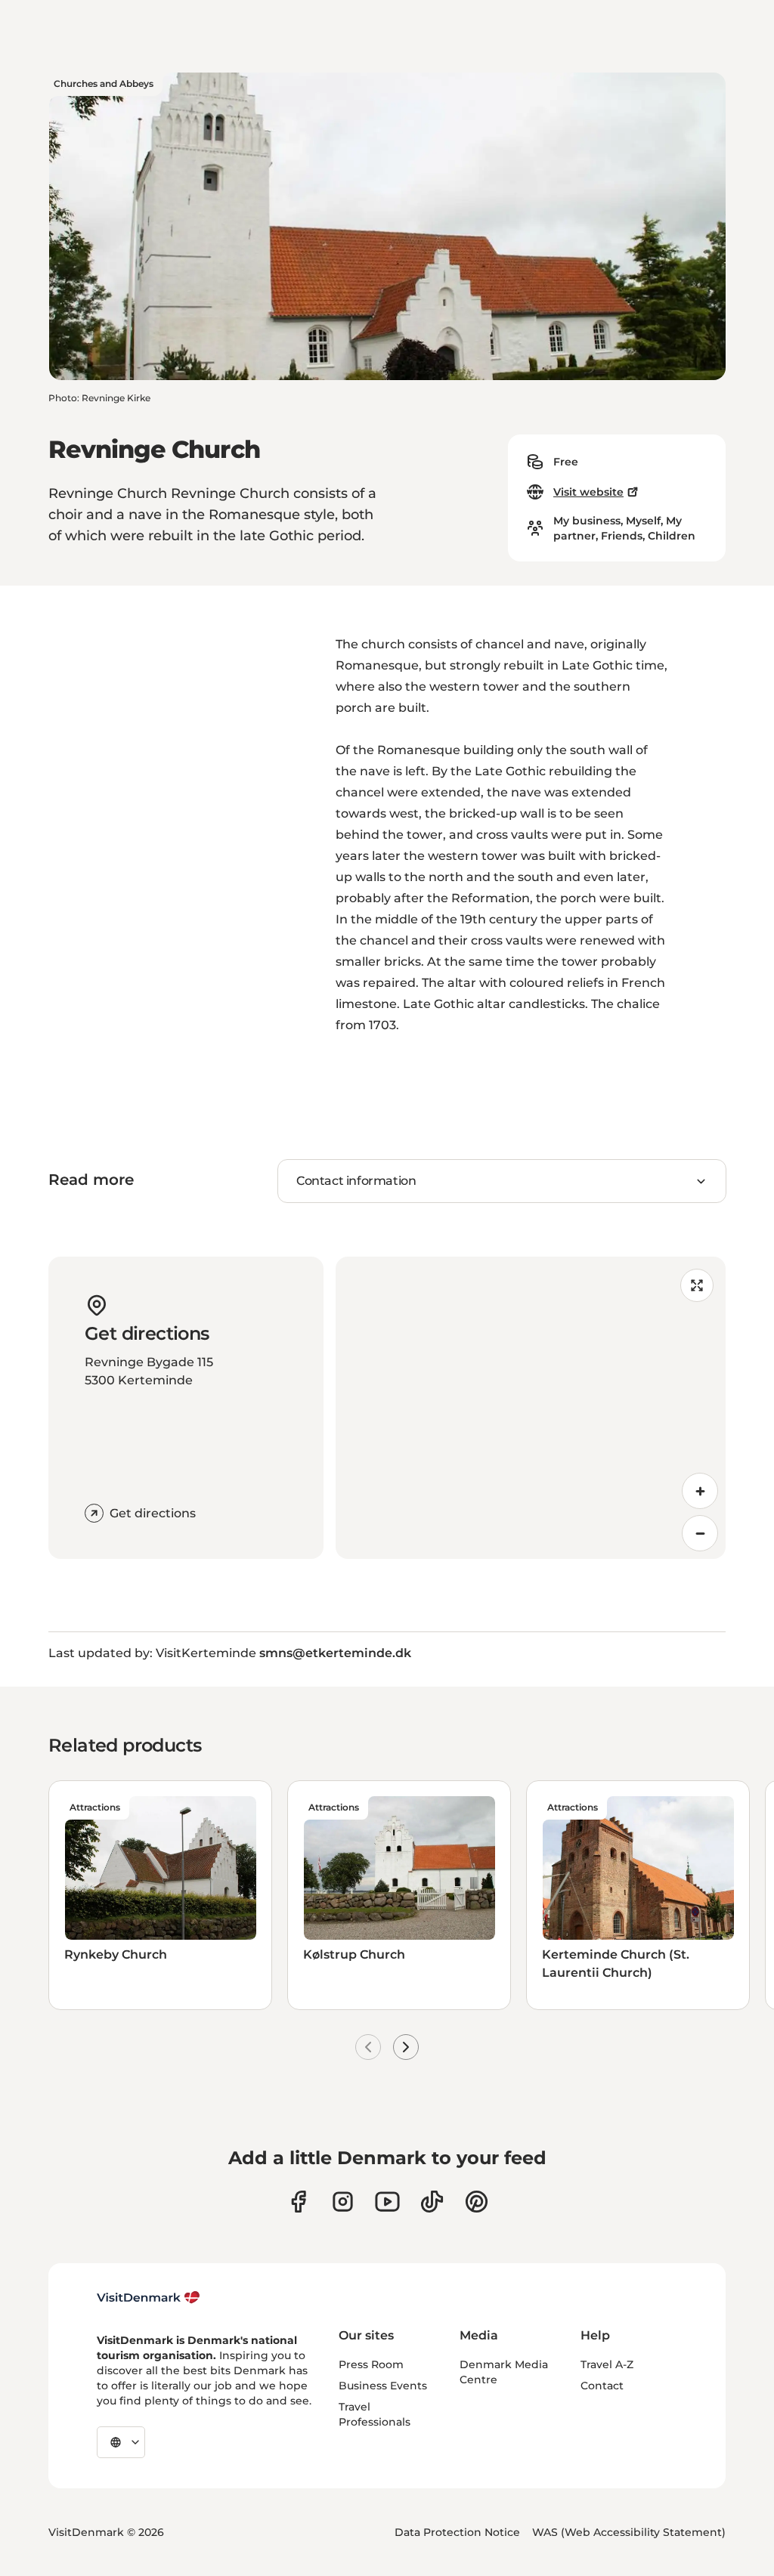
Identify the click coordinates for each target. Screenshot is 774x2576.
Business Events (383, 2386)
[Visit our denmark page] (298, 2202)
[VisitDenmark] (149, 2298)
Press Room (371, 2364)
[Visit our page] (343, 2202)
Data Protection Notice (457, 2532)
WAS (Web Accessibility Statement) (629, 2532)
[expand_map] (697, 1285)
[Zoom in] (700, 1491)
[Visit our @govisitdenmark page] (432, 2202)
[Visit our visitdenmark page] (387, 2202)
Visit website (588, 492)
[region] (531, 1408)
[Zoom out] (700, 1533)
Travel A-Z (607, 2364)
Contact (602, 2386)
